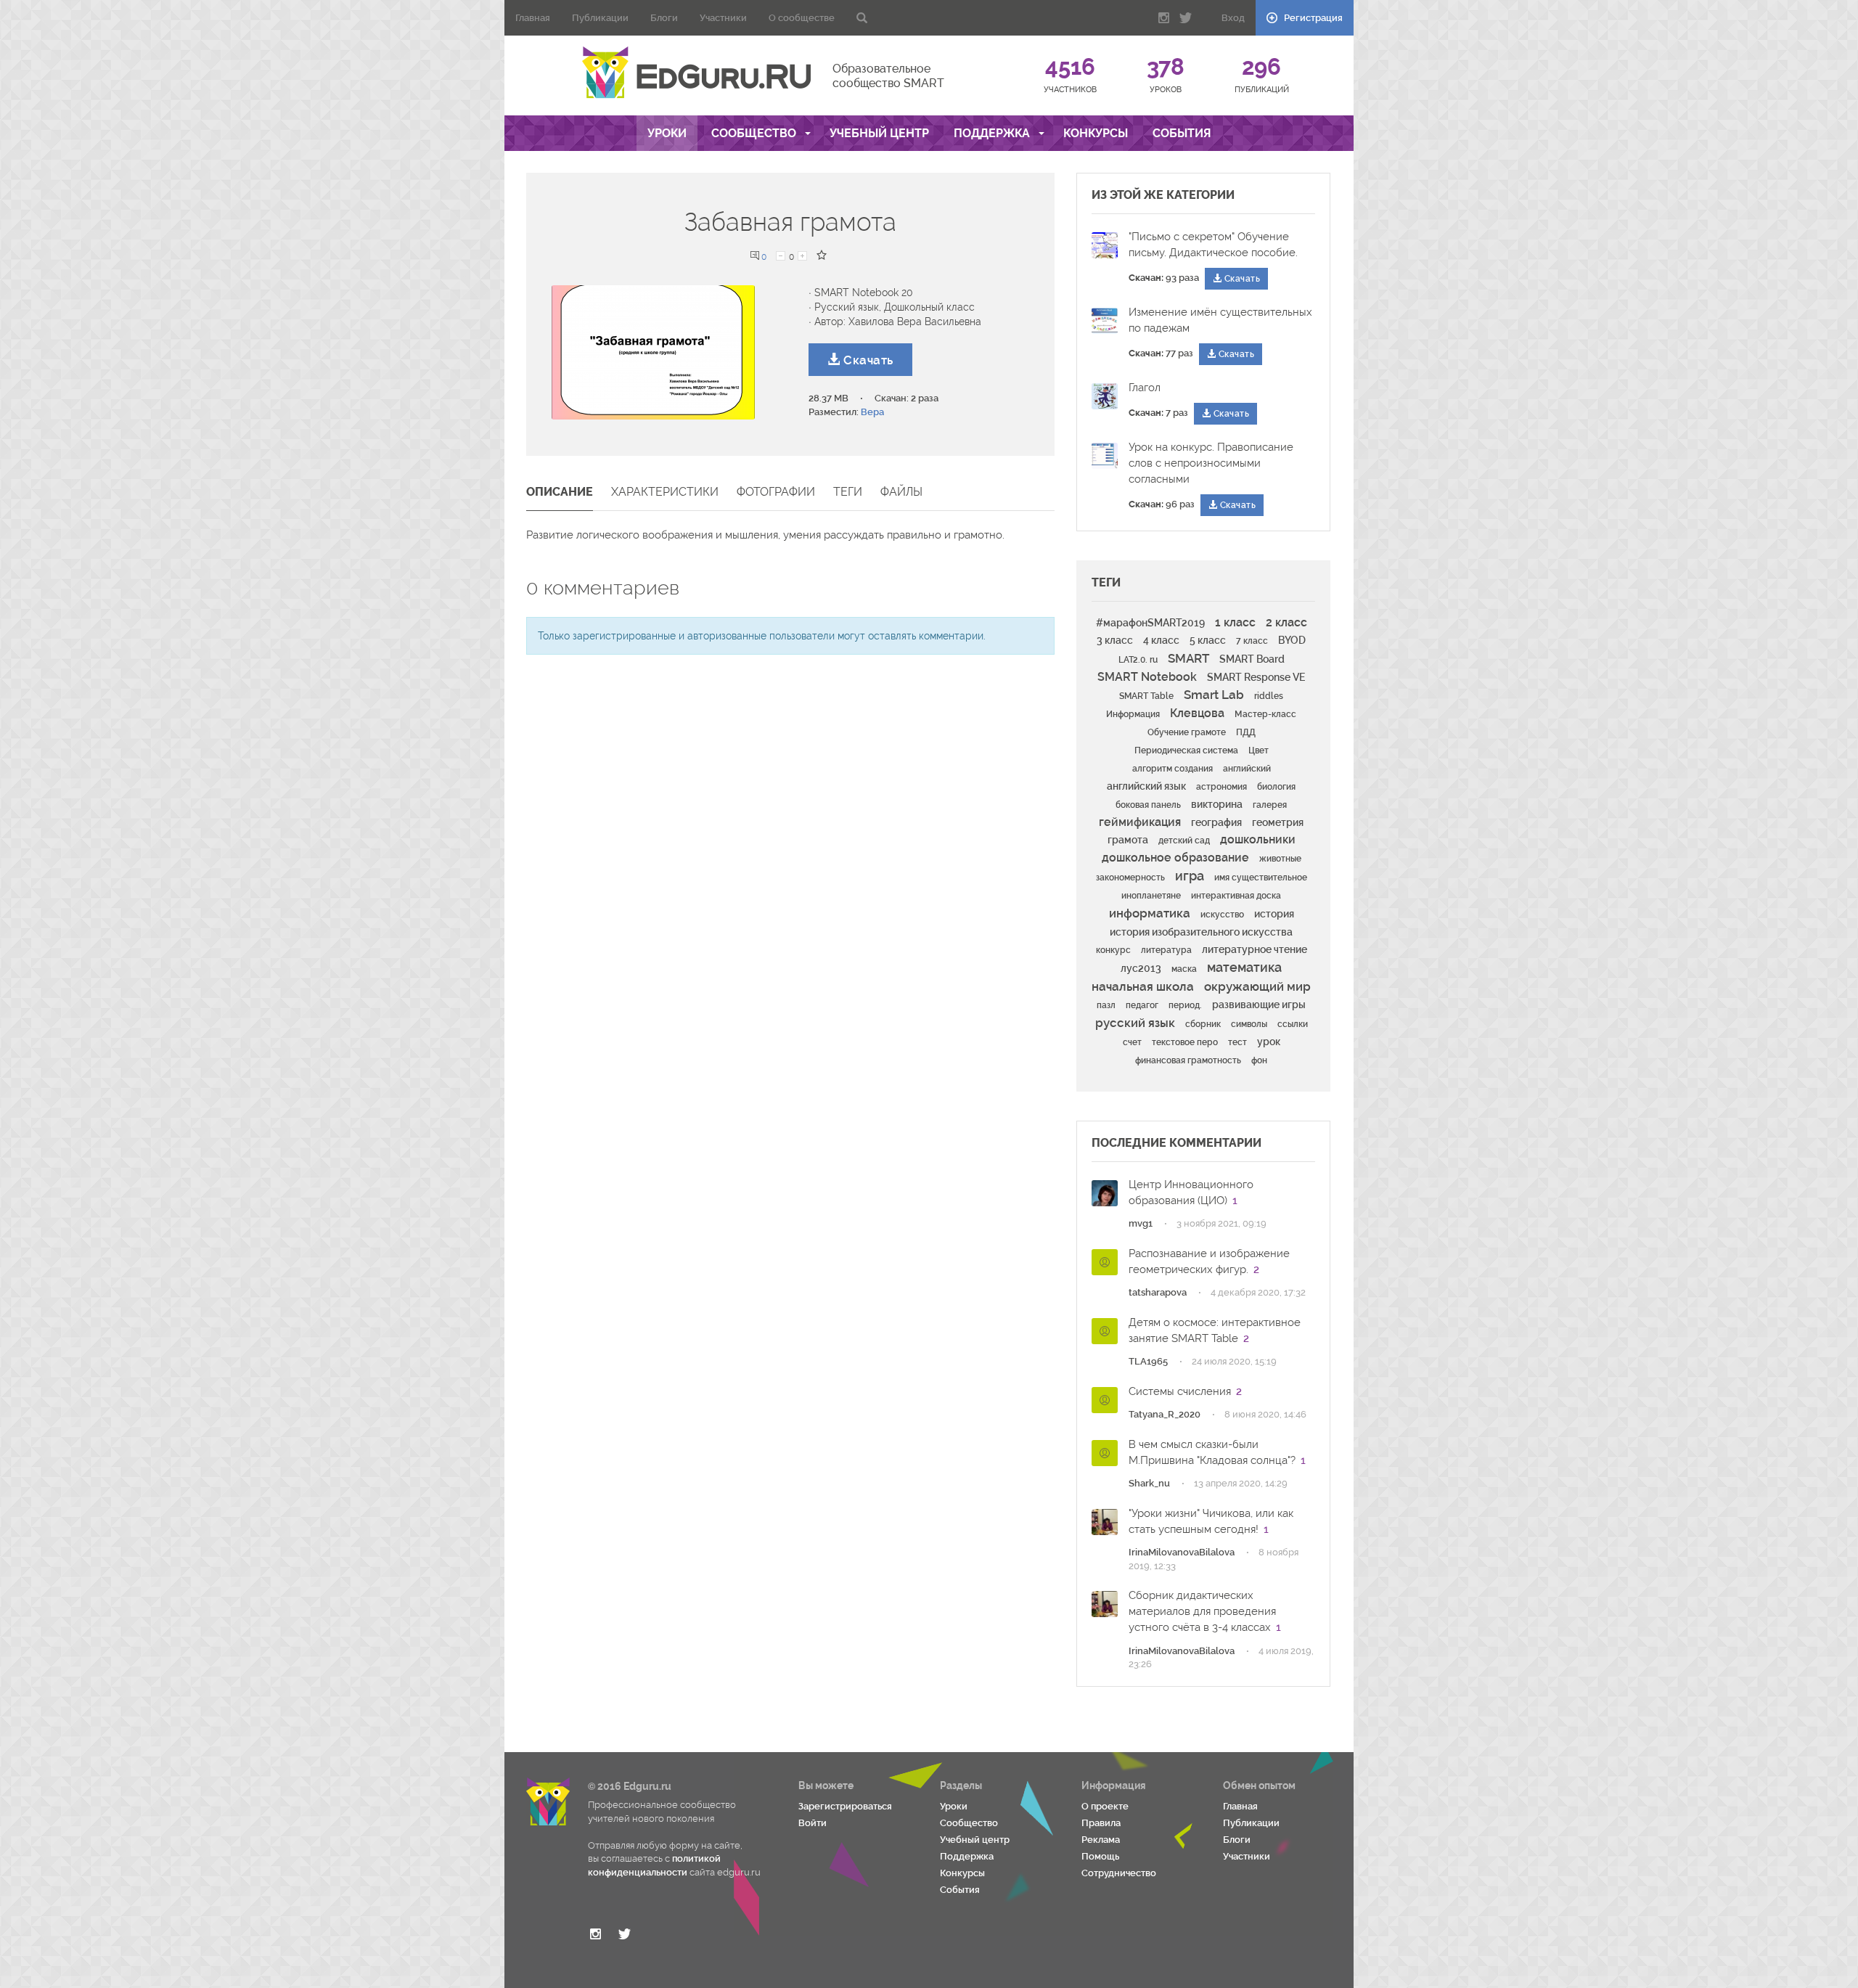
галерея (1270, 805)
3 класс (1115, 640)
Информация (1133, 714)
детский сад (1184, 840)
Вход (1233, 18)
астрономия (1221, 787)
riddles (1269, 696)
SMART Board (1252, 659)
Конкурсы (1096, 133)
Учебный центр (879, 133)
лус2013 (1141, 968)
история (1274, 914)
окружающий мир (1257, 986)
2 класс (1286, 622)
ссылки (1293, 1024)
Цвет (1259, 750)
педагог (1142, 1005)
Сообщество (755, 133)
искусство (1222, 915)
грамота (1128, 840)
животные (1280, 859)
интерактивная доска (1236, 896)
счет (1132, 1042)
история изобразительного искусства (1201, 932)
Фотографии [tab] (776, 492)
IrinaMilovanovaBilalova (1182, 1552)
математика (1244, 967)
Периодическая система (1186, 750)
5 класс (1208, 640)
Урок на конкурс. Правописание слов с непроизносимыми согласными (1211, 463)
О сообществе (802, 18)
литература (1166, 950)
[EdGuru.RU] (696, 73)
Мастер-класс (1265, 714)
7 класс (1252, 641)
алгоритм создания (1172, 769)
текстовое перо (1185, 1042)
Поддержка (993, 133)
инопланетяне (1151, 896)
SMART (1188, 658)
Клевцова (1197, 713)
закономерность (1130, 878)
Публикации (600, 18)
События (1182, 133)
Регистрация (1312, 18)
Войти (813, 1823)
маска (1184, 969)
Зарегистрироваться (845, 1806)
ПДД (1246, 732)
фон (1259, 1060)
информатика (1150, 913)
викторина (1217, 804)
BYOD (1292, 640)
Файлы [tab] (901, 492)
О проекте (1105, 1806)
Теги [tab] (848, 492)
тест (1237, 1042)
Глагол (1145, 388)
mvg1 (1141, 1223)
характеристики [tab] (665, 492)
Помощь (1100, 1856)
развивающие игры (1259, 1005)
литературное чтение (1255, 949)
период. (1185, 1005)
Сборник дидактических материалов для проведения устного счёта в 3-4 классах (1202, 1611)
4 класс (1161, 640)
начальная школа (1143, 986)
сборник (1203, 1024)
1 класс (1235, 622)
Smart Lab (1214, 695)
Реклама (1101, 1840)
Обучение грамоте (1187, 732)
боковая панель (1148, 805)
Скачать (867, 360)
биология (1276, 787)
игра (1190, 876)
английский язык (1146, 786)
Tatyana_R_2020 (1165, 1414)
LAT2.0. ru (1138, 660)
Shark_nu (1149, 1483)
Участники (723, 18)
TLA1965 (1148, 1361)
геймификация (1140, 822)
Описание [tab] (560, 492)
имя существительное (1261, 878)
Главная (533, 18)
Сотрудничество (1119, 1873)
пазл (1106, 1005)
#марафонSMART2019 (1150, 623)
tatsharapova (1158, 1292)
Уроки (667, 133)
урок (1269, 1042)
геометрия (1278, 822)
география (1216, 822)
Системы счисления (1180, 1391)
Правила (1101, 1823)
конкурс (1113, 950)
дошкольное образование (1175, 858)
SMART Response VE (1256, 677)
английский (1247, 769)
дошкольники (1258, 839)
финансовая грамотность (1188, 1060)
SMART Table (1146, 696)
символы (1249, 1024)
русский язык (1135, 1023)
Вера (872, 412)
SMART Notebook (1147, 677)
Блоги (664, 18)
